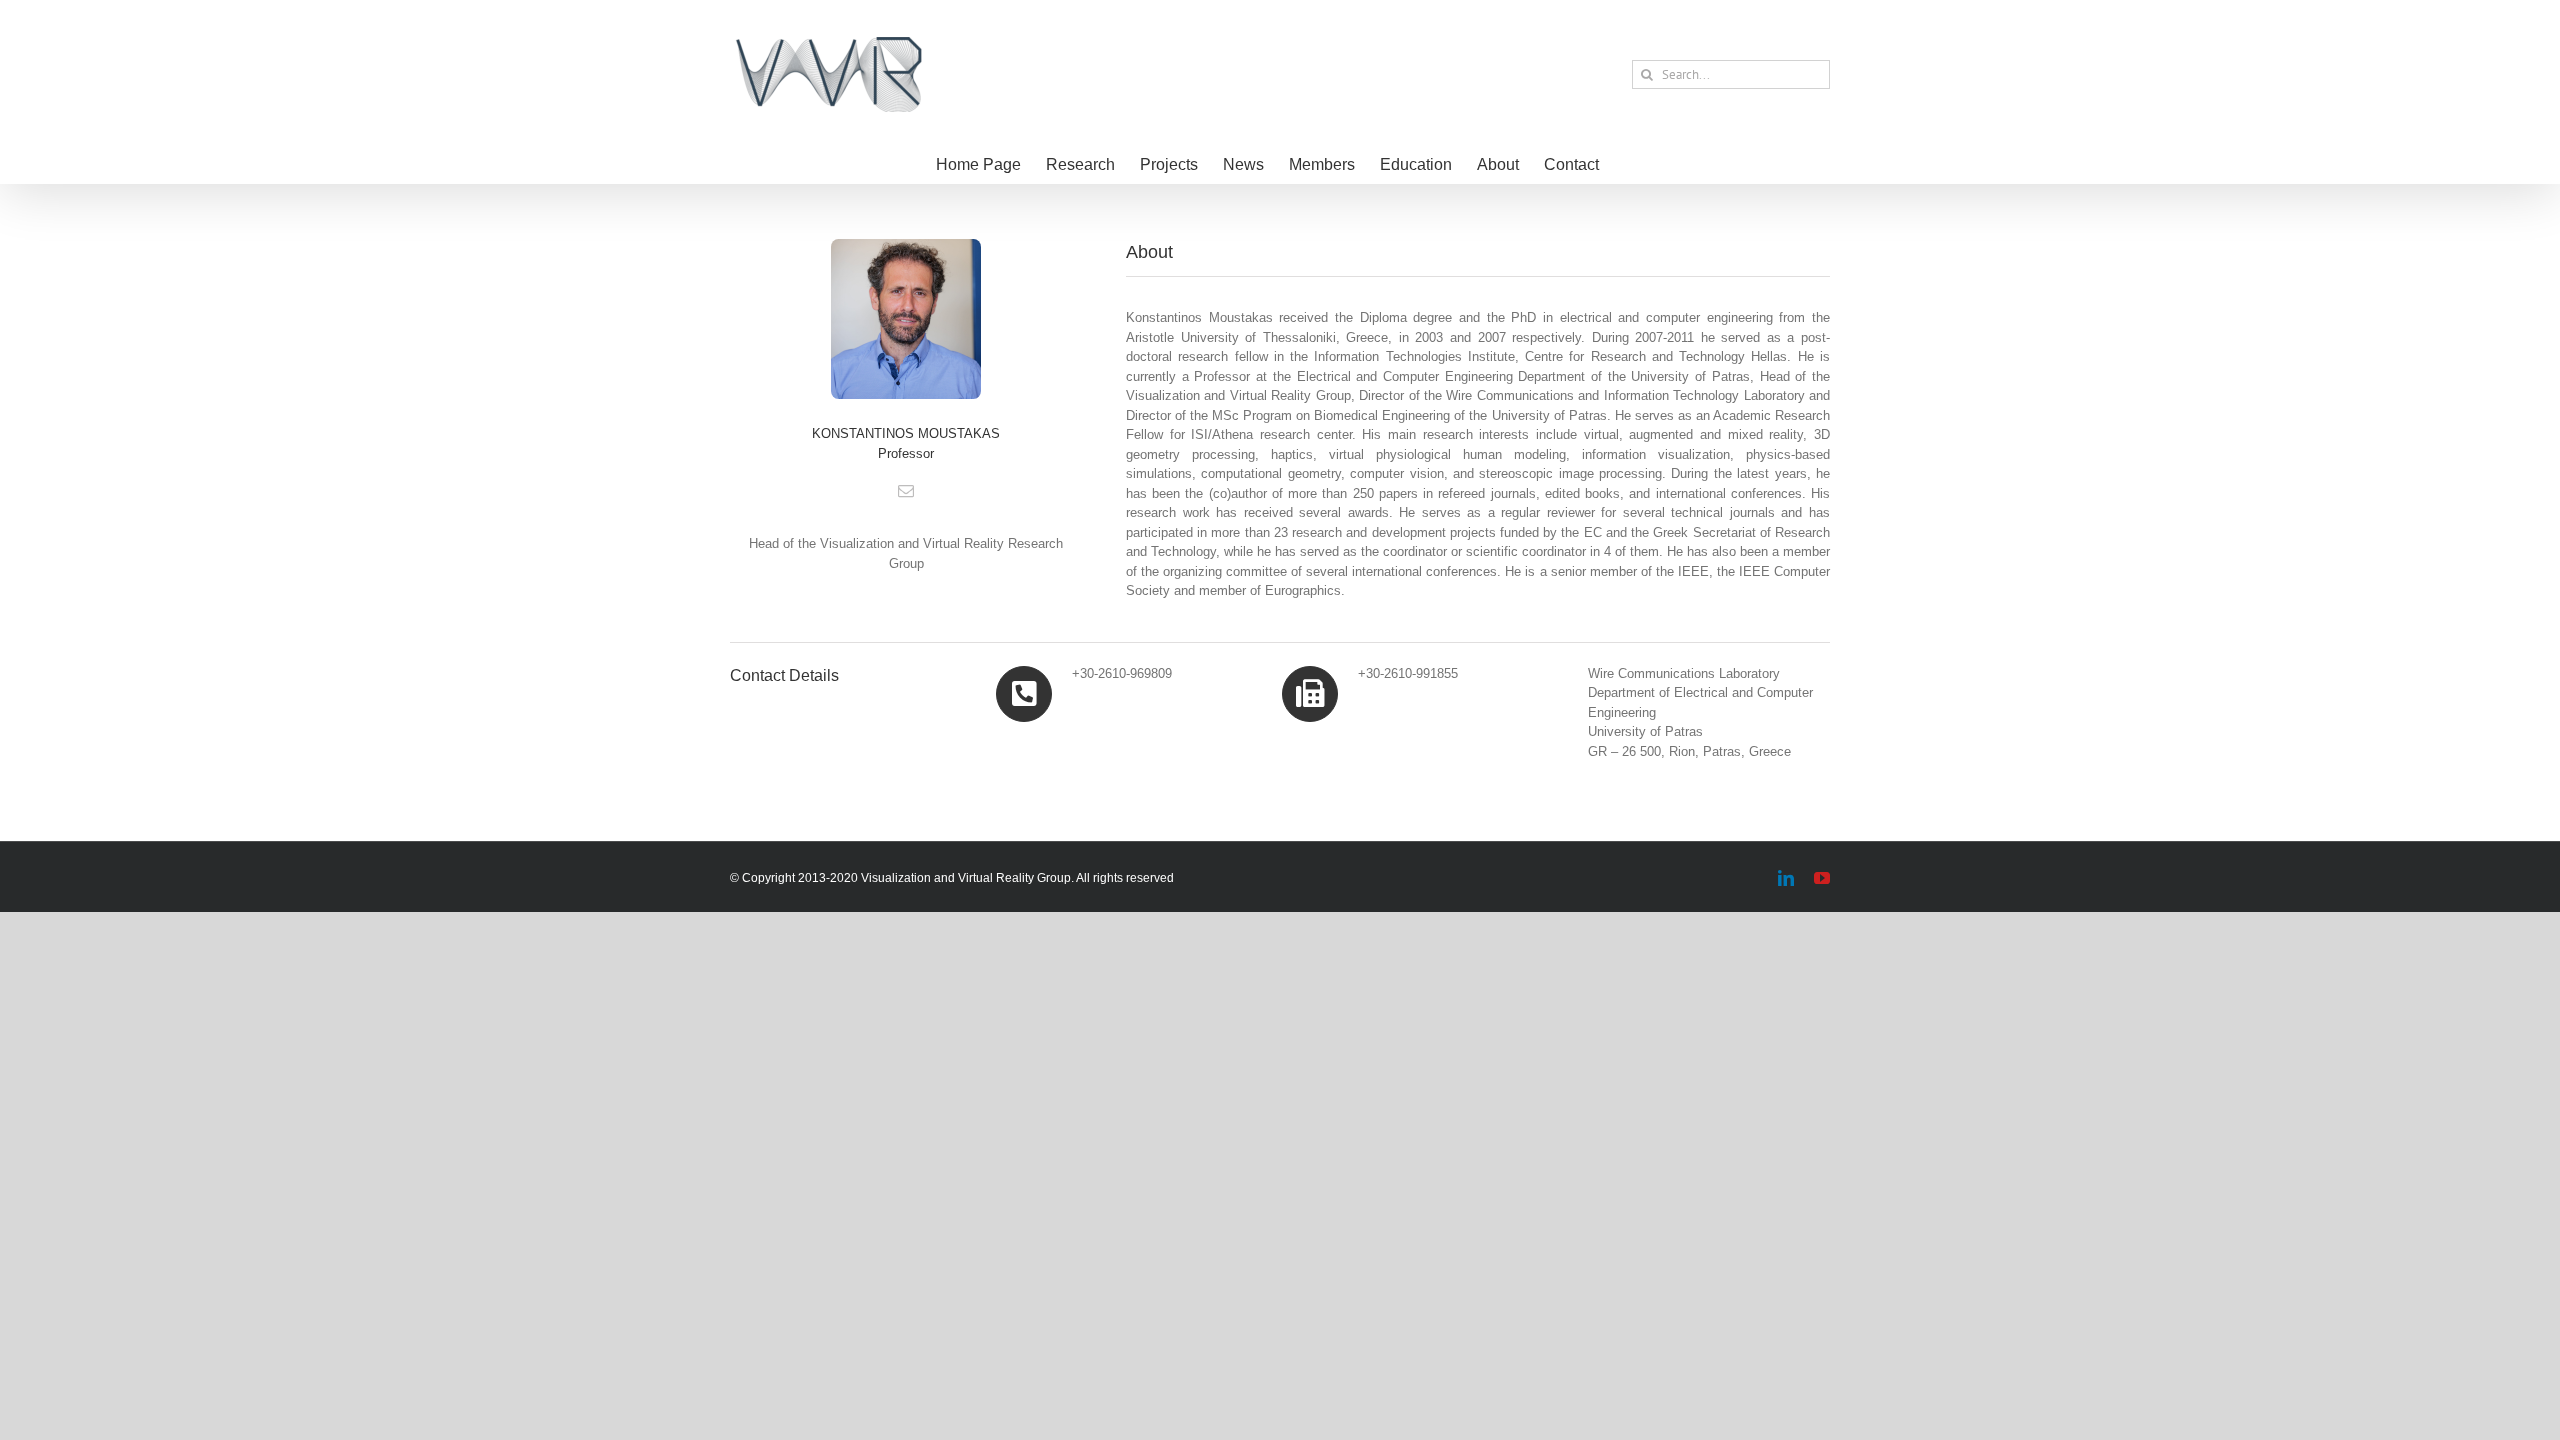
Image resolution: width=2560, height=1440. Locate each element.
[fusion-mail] (906, 491)
